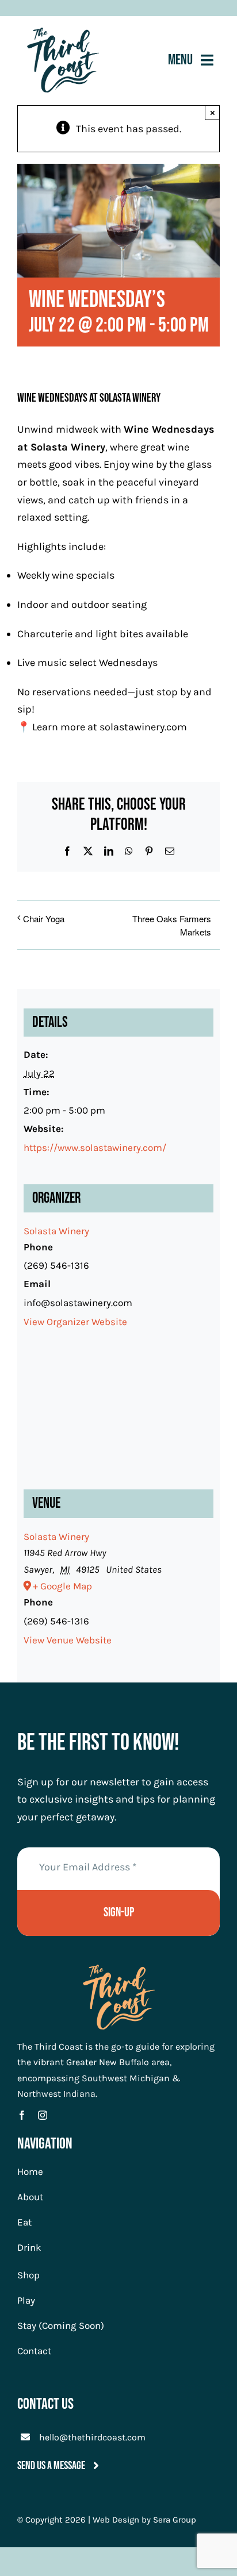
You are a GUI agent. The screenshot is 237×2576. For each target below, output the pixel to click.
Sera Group (175, 2520)
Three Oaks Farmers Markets (172, 925)
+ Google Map (62, 1586)
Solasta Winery (68, 447)
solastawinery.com (143, 727)
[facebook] (22, 2115)
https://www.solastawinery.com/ (95, 1148)
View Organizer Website (75, 1322)
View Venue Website (68, 1640)
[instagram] (43, 2115)
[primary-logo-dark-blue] (63, 33)
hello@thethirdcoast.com (92, 2437)
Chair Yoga (44, 919)
